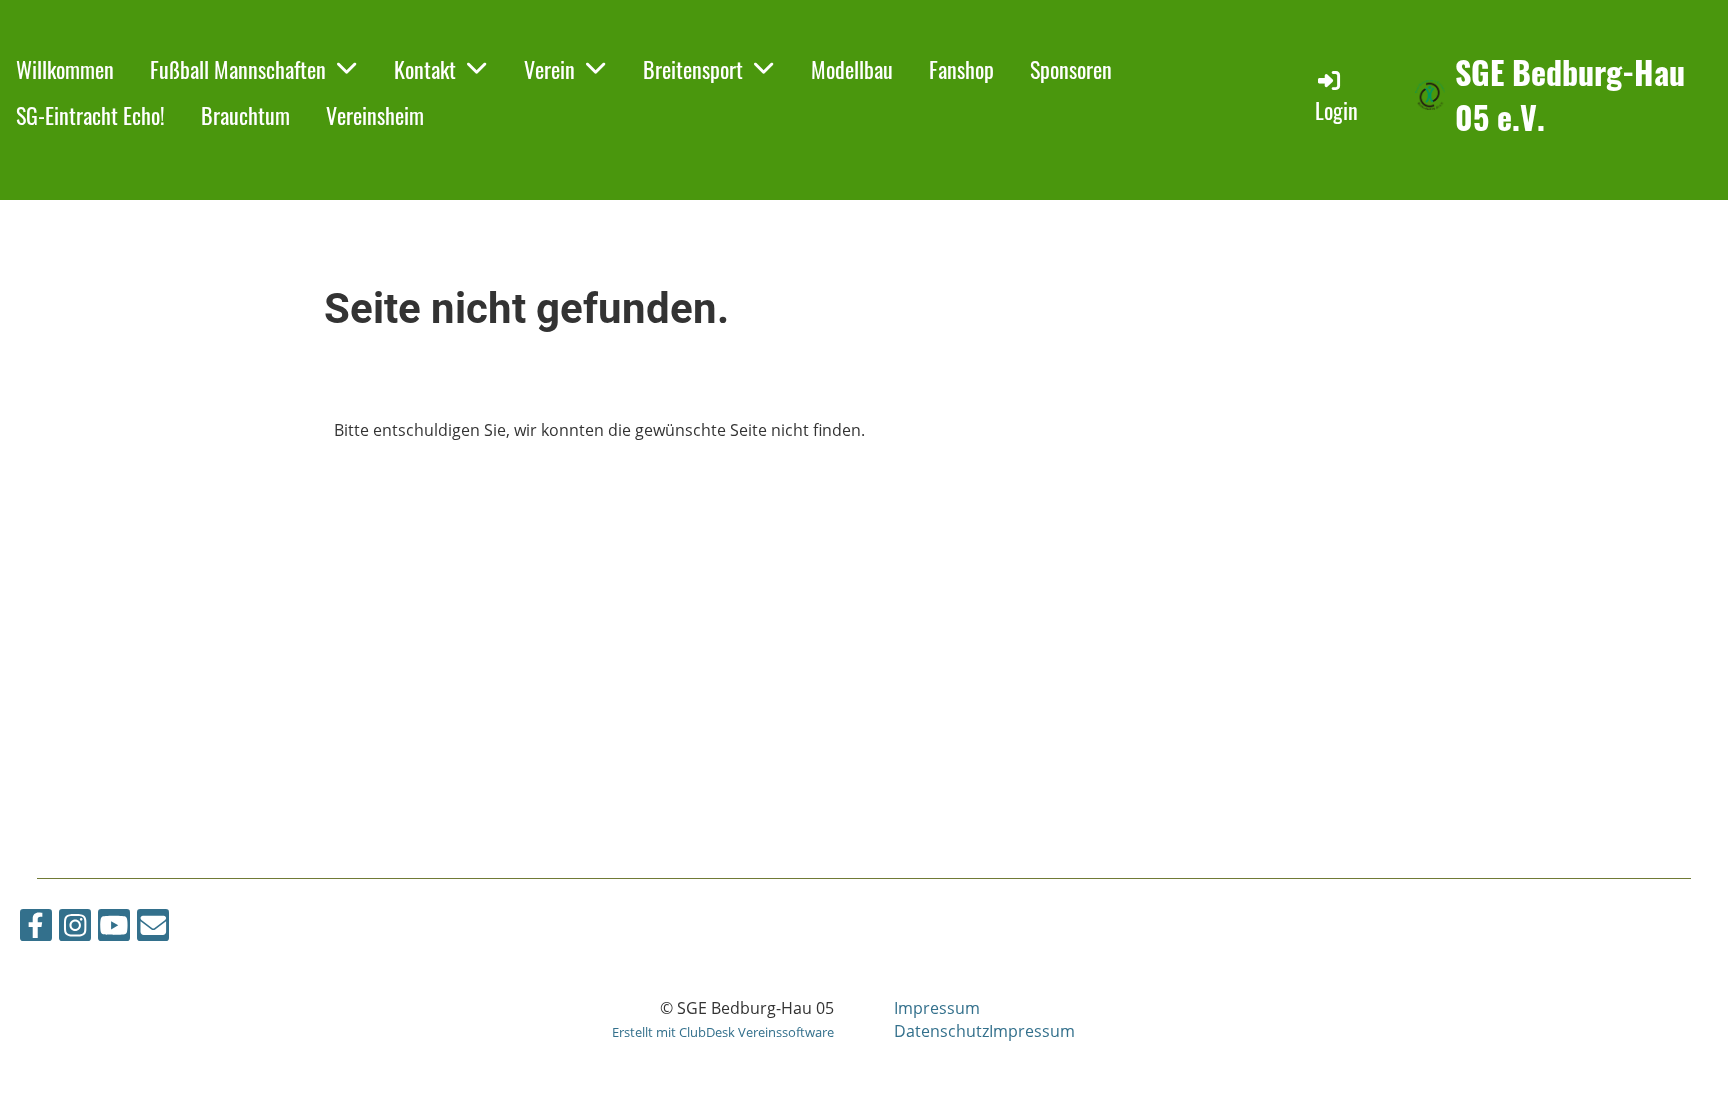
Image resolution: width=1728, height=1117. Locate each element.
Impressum (937, 1008)
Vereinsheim (375, 115)
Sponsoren (1071, 69)
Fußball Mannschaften (238, 69)
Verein (549, 69)
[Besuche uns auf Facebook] (36, 928)
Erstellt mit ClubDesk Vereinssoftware (723, 1032)
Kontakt (425, 69)
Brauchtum (245, 115)
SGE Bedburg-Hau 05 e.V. (1570, 95)
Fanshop (961, 69)
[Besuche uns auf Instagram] (75, 928)
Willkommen (65, 69)
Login (1336, 110)
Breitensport (693, 69)
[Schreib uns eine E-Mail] (153, 928)
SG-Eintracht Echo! (90, 115)
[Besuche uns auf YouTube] (114, 928)
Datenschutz (941, 1031)
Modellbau (852, 69)
